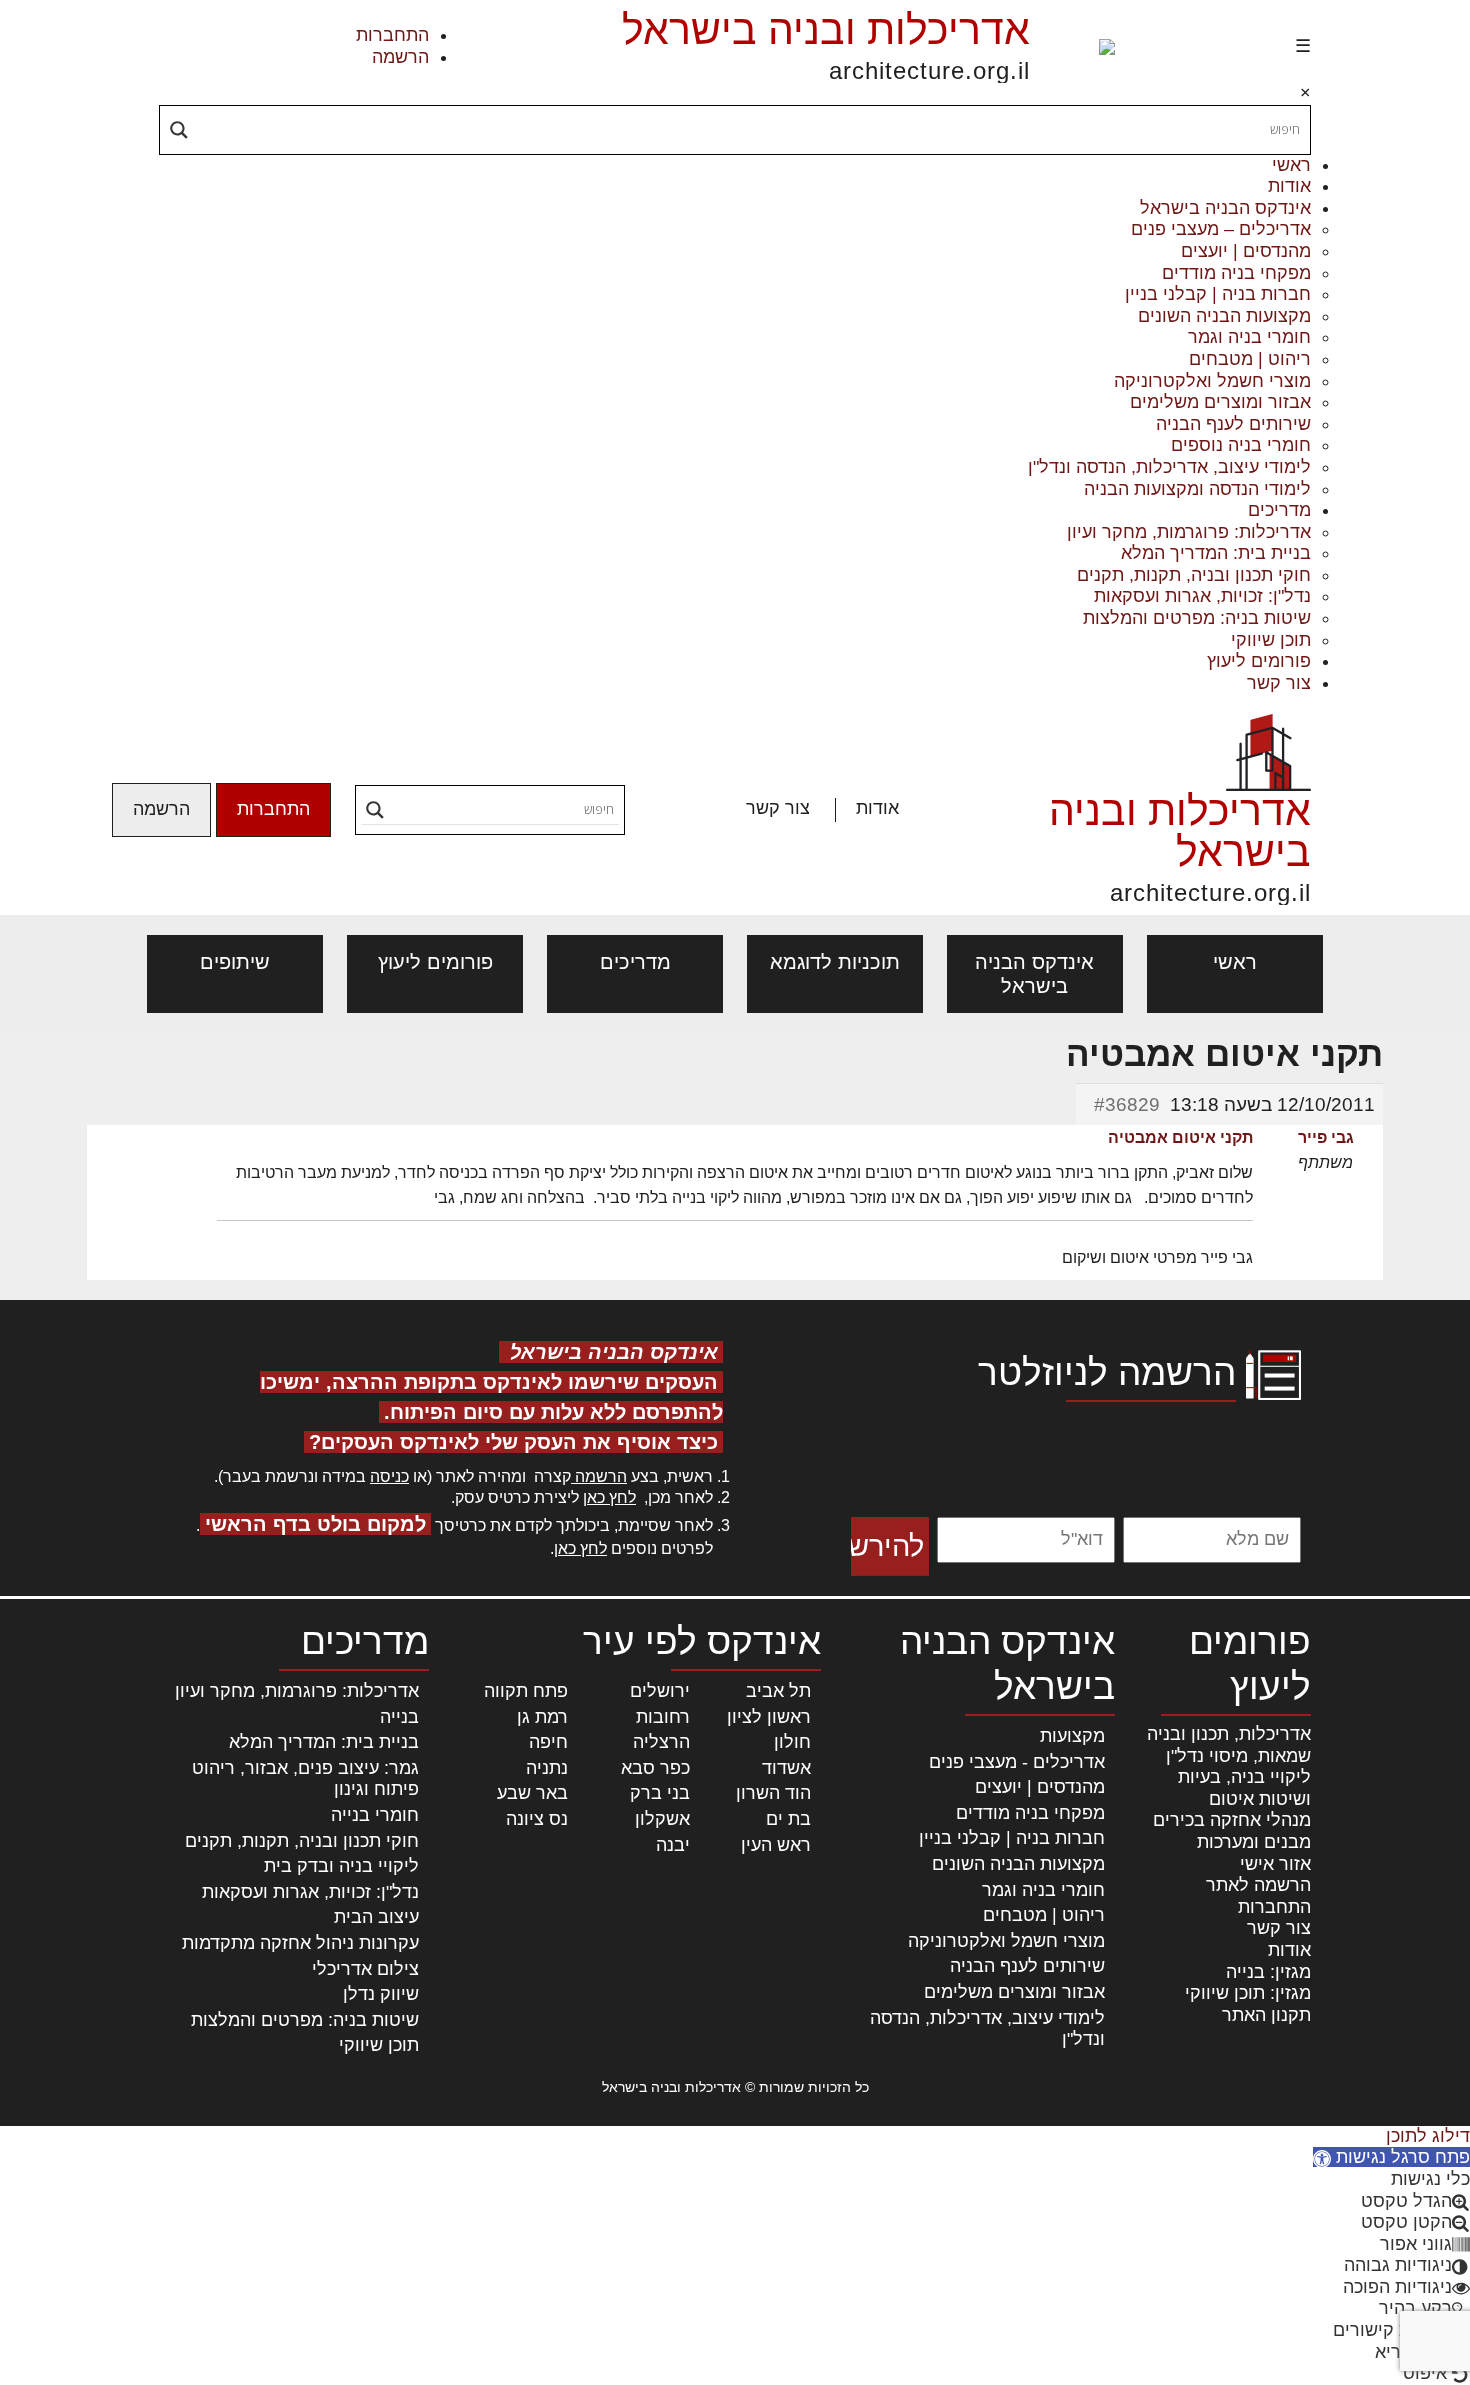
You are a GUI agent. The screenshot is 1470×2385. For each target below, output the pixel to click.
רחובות (663, 1717)
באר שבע (532, 1793)
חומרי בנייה (375, 1815)
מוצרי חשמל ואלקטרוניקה (1212, 381)
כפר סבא (655, 1768)
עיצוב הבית (376, 1917)
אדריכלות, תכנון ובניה (1229, 1734)
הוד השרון (773, 1793)
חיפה (548, 1742)
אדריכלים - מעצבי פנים (1017, 1762)
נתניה (547, 1768)
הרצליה (661, 1742)
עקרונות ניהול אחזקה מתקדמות (300, 1943)
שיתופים (235, 962)
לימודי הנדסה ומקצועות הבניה (1197, 489)
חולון (792, 1742)
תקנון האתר (1266, 2015)
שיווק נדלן (381, 1994)
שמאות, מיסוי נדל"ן (1238, 1756)
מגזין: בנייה (1268, 1972)
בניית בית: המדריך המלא (1216, 553)
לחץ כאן (609, 1497)
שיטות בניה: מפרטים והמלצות (1197, 618)
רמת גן (542, 1717)
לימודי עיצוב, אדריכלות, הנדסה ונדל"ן (1169, 467)
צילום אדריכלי (365, 1969)
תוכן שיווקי (1271, 640)
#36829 (1127, 1104)
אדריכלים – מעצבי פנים (1221, 229)
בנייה (399, 1717)
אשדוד (786, 1768)
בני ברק (660, 1793)
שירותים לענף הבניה (1233, 424)
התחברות (392, 35)
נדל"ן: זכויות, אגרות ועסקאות (1202, 596)
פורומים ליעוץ (1259, 661)
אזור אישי (1275, 1864)
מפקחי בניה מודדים (1236, 273)
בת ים (788, 1819)
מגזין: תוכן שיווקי (1248, 1993)
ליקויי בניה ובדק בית (341, 1866)
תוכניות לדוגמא (835, 962)
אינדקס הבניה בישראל (1225, 208)
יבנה (673, 1845)
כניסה (389, 1476)
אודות (1289, 186)
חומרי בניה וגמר (1249, 337)
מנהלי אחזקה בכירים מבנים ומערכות (1232, 1831)
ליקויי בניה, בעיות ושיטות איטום (1244, 1788)
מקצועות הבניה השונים (1224, 316)
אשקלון (662, 1819)
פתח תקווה (526, 1691)
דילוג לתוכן (1428, 2136)
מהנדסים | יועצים (1246, 251)
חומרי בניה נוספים (1241, 445)
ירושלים (660, 1691)
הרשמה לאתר (1258, 1885)
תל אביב (778, 1691)
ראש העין (776, 1845)
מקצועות (1072, 1736)
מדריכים (1279, 510)
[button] (1391, 2157)
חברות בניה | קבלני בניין (1218, 294)
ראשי (1291, 165)
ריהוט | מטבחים (1250, 359)
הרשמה (400, 57)
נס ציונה (537, 1819)
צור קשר (1279, 683)
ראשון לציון (769, 1717)
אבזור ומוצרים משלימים (1220, 402)
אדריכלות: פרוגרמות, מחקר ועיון (1189, 532)
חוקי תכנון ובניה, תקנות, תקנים (1194, 575)
